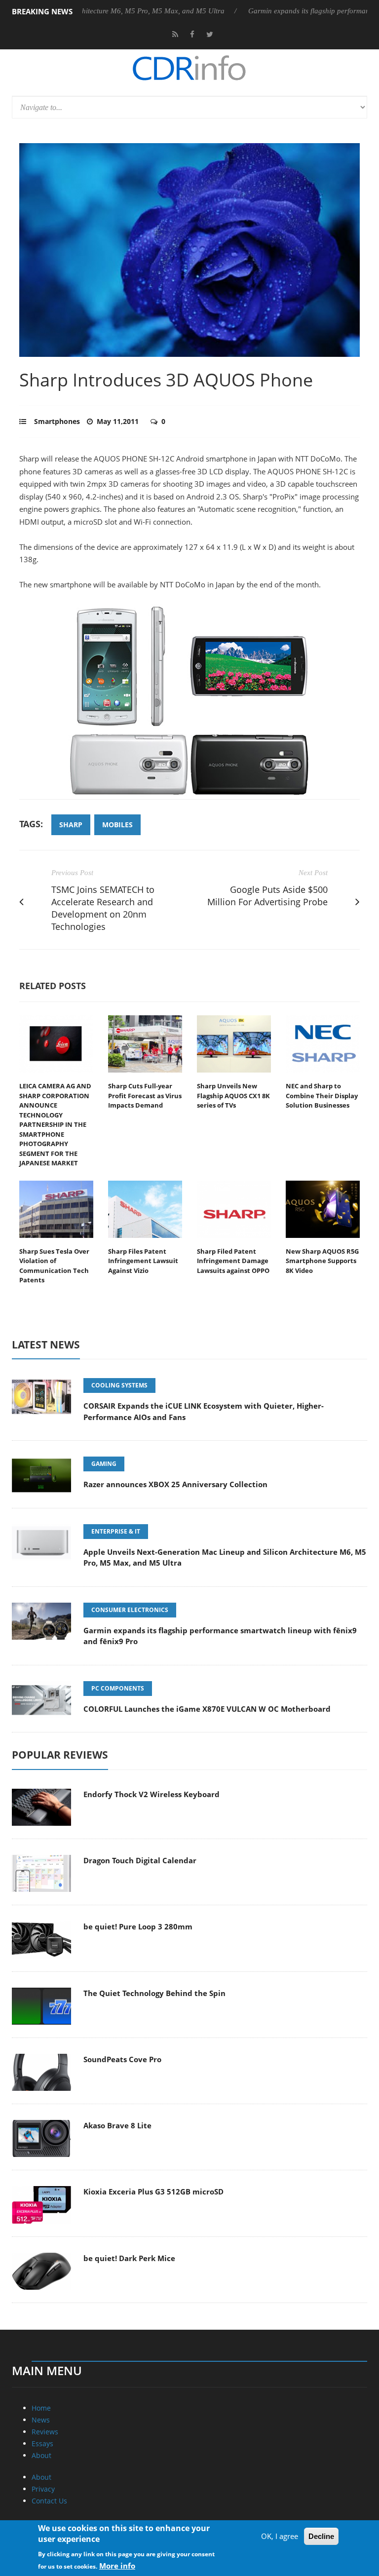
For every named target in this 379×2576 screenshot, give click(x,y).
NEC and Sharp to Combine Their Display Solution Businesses (322, 1096)
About (41, 2455)
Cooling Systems (119, 1385)
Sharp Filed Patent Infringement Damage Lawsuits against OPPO (233, 1261)
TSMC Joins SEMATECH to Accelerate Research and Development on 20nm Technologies (103, 908)
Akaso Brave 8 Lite (117, 2125)
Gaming (104, 1464)
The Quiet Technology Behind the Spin (154, 1993)
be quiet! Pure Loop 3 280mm (138, 1926)
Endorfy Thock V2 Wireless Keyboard (152, 1794)
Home (41, 2408)
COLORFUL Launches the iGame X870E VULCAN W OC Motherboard (207, 1709)
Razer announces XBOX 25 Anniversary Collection (175, 1484)
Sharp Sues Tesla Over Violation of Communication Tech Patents (54, 1266)
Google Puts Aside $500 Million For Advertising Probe (267, 896)
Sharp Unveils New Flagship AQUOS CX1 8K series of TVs (233, 1096)
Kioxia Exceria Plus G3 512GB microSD (153, 2192)
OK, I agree (280, 2536)
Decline (321, 2536)
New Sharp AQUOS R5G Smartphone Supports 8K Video (322, 1261)
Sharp (71, 825)
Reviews (45, 2432)
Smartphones (57, 421)
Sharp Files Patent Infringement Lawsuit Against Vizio (143, 1261)
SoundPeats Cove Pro (122, 2059)
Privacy (43, 2489)
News (41, 2420)
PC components (118, 1688)
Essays (42, 2443)
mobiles (117, 825)
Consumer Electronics (130, 1610)
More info (117, 2566)
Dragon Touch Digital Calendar (140, 1860)
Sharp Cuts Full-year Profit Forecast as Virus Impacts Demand (145, 1096)
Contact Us (49, 2501)
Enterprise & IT (116, 1531)
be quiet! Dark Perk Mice (129, 2258)
